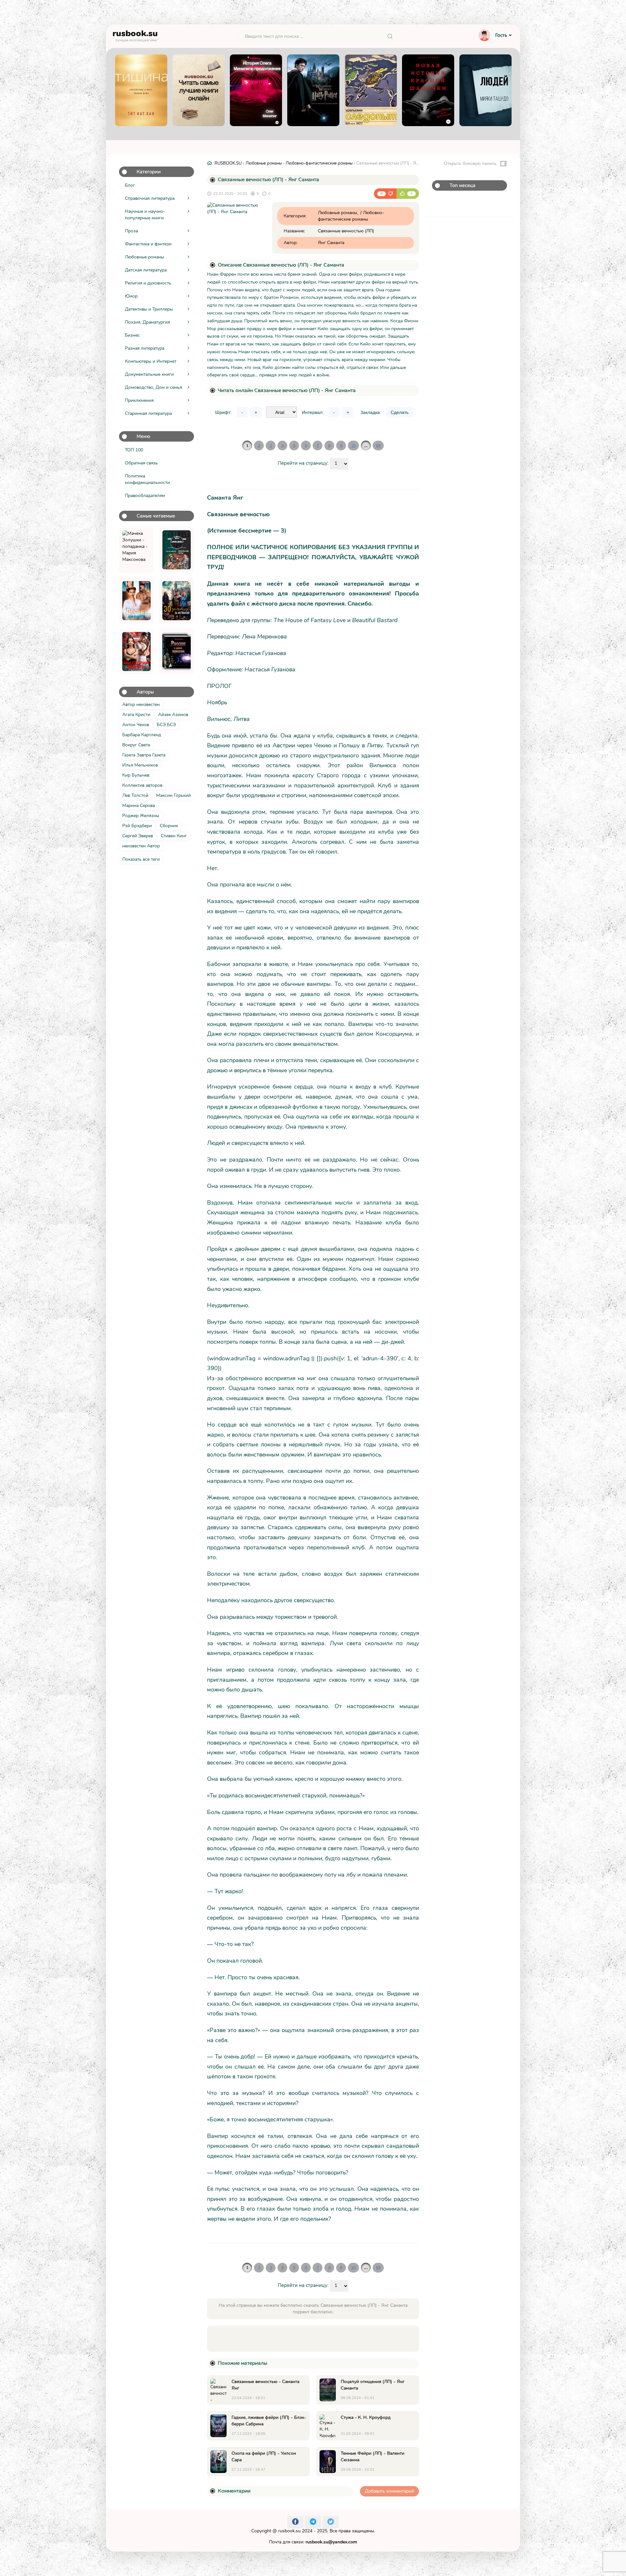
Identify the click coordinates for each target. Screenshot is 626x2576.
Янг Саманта (331, 243)
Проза (131, 231)
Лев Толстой (135, 795)
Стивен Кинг (174, 836)
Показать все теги (141, 859)
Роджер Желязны (141, 816)
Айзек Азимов (173, 715)
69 (378, 446)
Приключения (139, 400)
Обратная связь (141, 463)
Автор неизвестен (141, 704)
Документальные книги (149, 374)
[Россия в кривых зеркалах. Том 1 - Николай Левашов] (177, 651)
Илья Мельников (140, 765)
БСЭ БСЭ (166, 725)
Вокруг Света (136, 745)
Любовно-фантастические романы (319, 163)
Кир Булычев (136, 775)
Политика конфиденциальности (147, 479)
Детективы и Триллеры (149, 309)
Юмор (131, 296)
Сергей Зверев (138, 836)
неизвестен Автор (141, 846)
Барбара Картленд (142, 735)
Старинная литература (148, 413)
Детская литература (146, 270)
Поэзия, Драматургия (147, 322)
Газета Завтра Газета (144, 755)
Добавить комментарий (389, 2491)
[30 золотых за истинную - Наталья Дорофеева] (177, 601)
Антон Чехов (136, 725)
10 (353, 446)
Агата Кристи (136, 715)
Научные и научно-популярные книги (145, 215)
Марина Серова (139, 805)
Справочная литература (150, 198)
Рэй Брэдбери (137, 826)
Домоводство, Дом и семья (153, 387)
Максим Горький (173, 795)
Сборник (169, 826)
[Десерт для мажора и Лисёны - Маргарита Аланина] (136, 601)
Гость (501, 35)
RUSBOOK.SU (228, 163)
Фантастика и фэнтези (148, 244)
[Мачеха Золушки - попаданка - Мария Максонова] (136, 550)
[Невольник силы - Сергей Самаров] (177, 550)
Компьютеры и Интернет (151, 361)
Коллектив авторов (142, 785)
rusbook (135, 35)
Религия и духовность (148, 283)
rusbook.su (289, 2531)
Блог (130, 185)
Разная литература (145, 348)
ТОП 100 (134, 450)
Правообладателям (145, 496)
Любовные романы (144, 257)
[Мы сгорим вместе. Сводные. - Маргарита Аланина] (136, 651)
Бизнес (132, 335)
